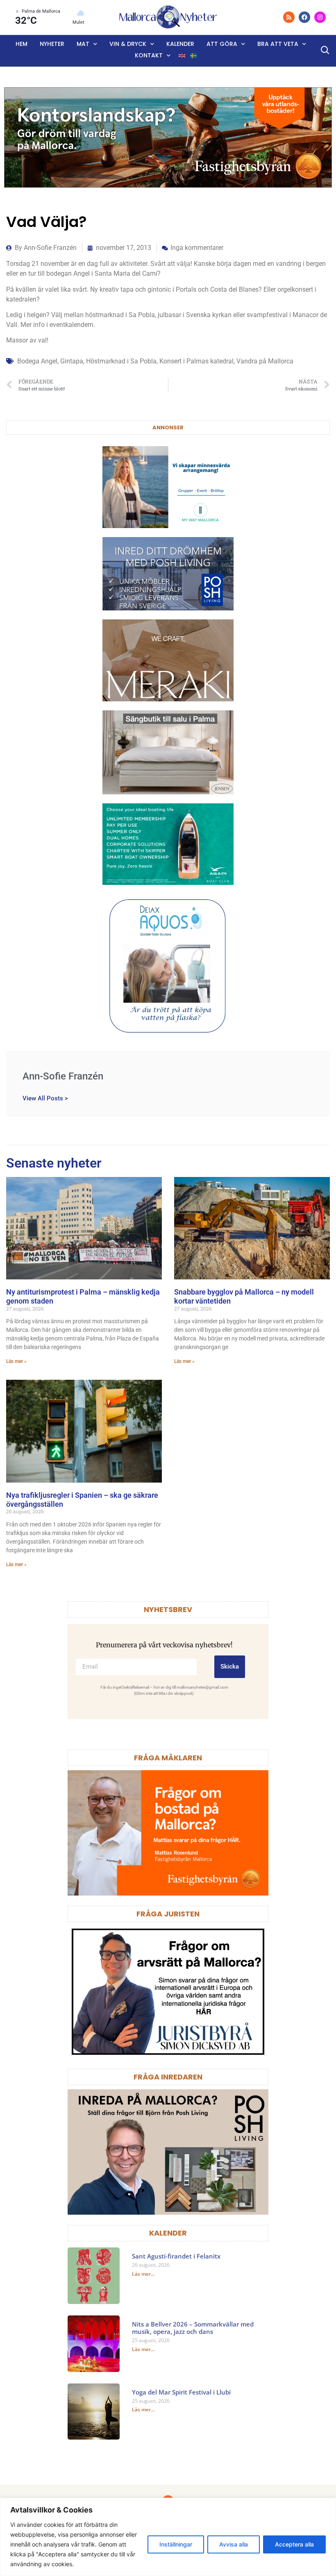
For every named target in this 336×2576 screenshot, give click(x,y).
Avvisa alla (234, 2544)
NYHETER (52, 44)
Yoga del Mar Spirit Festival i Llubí (181, 2392)
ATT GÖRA (222, 44)
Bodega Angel (37, 361)
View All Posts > (45, 1098)
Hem (22, 44)
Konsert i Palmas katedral (196, 361)
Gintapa (72, 361)
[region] (168, 2537)
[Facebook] (304, 17)
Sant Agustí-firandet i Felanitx (176, 2256)
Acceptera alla (294, 2544)
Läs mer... (143, 2274)
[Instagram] (320, 17)
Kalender (180, 44)
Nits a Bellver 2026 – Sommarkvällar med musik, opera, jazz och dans (193, 2328)
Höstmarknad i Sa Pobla (121, 361)
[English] (182, 56)
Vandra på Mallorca (265, 361)
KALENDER (168, 2233)
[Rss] (289, 17)
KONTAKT (149, 55)
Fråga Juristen (168, 1914)
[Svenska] (194, 56)
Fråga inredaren (168, 2077)
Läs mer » (16, 1361)
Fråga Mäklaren (168, 1758)
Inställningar (176, 2544)
